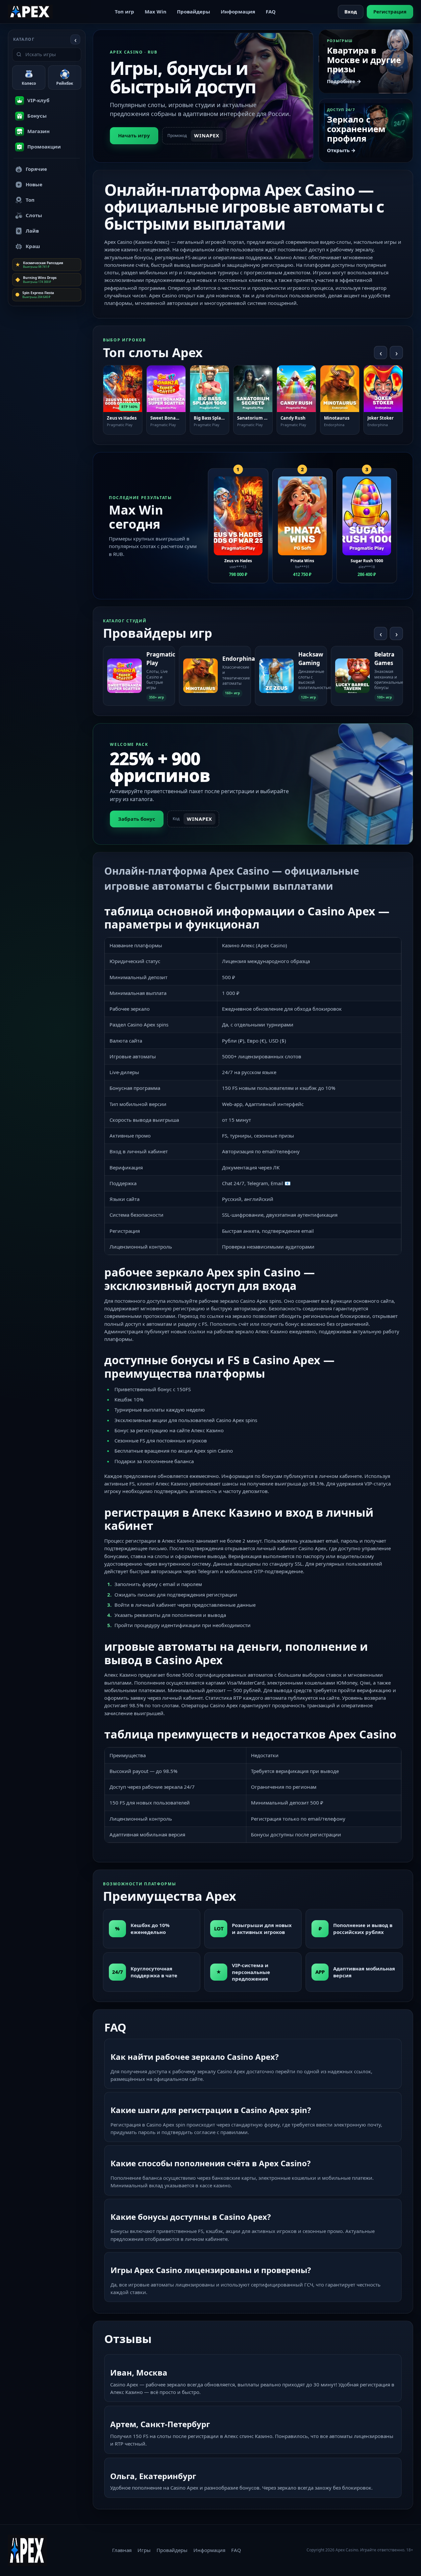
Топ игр (124, 11)
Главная (122, 2550)
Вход (351, 11)
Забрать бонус (137, 819)
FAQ (271, 11)
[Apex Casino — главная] (30, 11)
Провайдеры (194, 11)
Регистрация (390, 11)
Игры (144, 2550)
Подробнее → (344, 81)
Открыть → (341, 150)
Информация (238, 11)
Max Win (156, 11)
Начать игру (134, 135)
